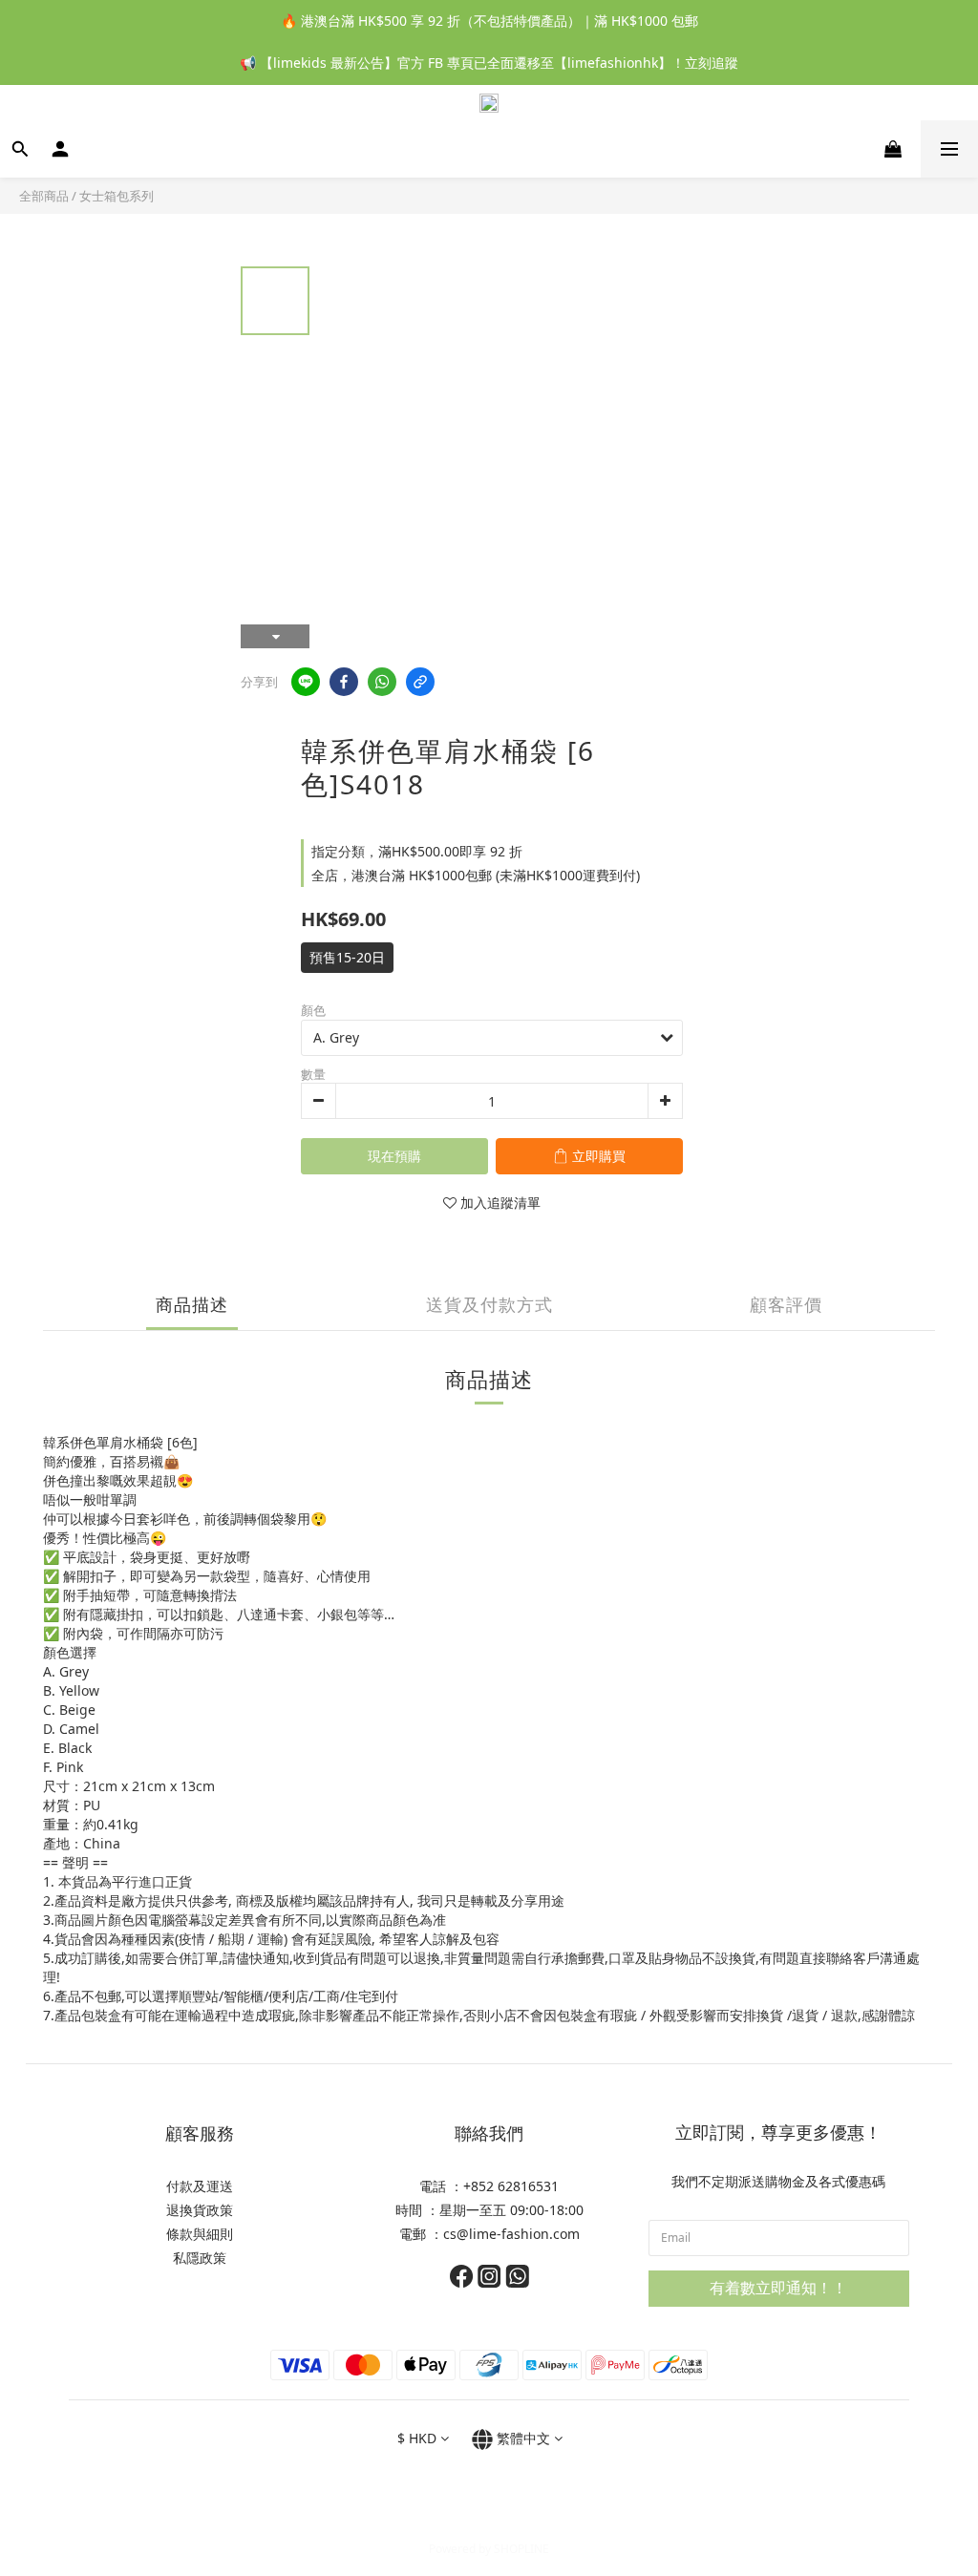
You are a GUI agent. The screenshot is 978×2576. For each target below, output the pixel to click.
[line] (306, 682)
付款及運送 (200, 2186)
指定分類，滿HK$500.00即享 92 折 (417, 851)
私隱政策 (200, 2258)
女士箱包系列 (117, 196)
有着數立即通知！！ (778, 2288)
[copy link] (420, 682)
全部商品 (44, 196)
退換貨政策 (200, 2210)
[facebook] (344, 682)
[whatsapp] (382, 682)
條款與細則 (200, 2234)
